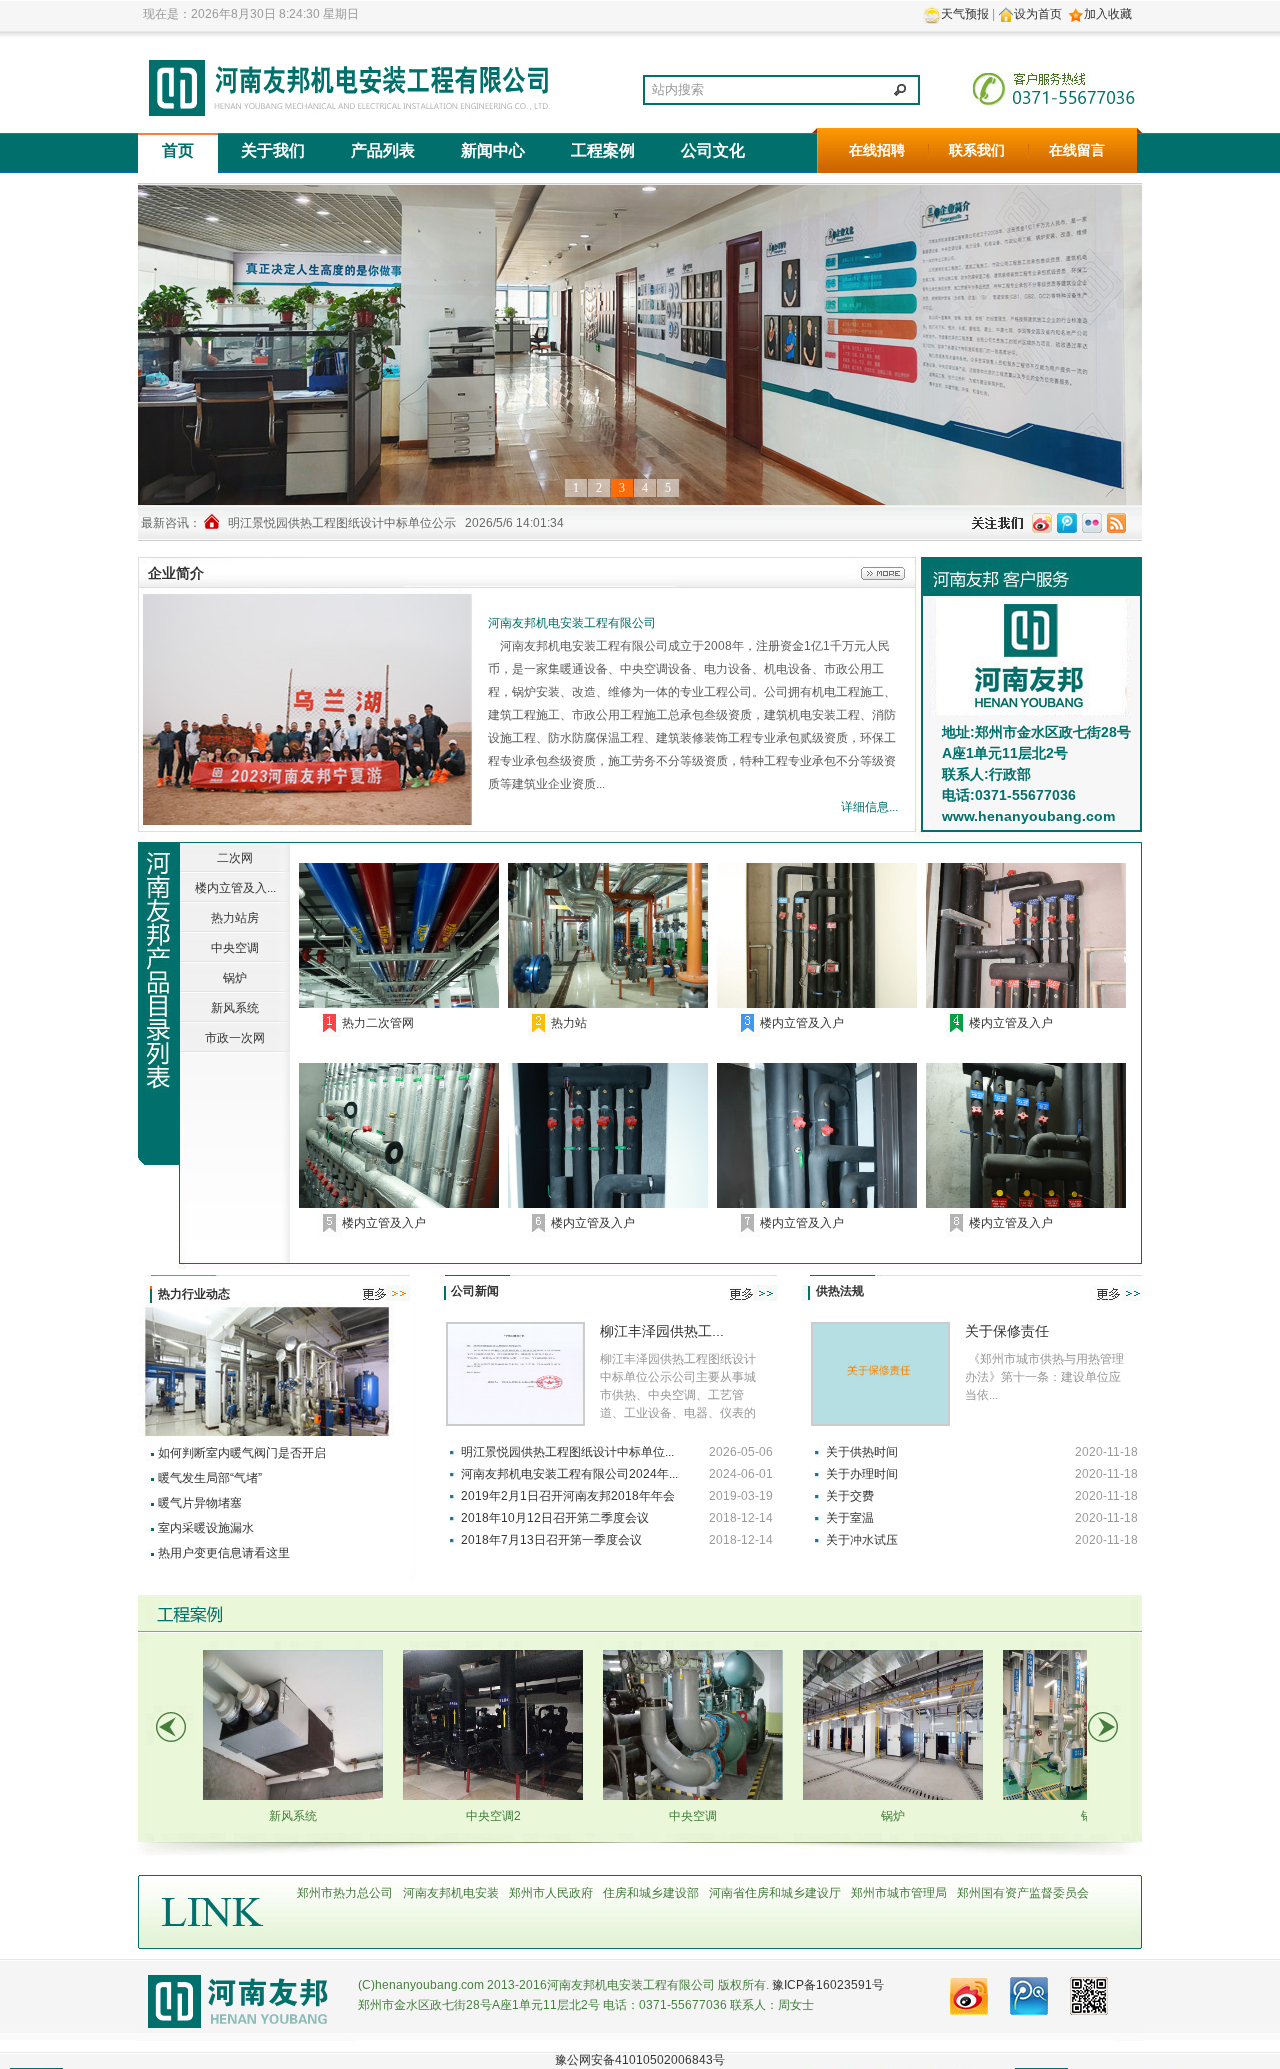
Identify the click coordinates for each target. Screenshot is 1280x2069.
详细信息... (869, 807)
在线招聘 (877, 150)
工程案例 (603, 150)
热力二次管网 (378, 1023)
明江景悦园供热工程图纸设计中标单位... (567, 1452)
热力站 (569, 1023)
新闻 (969, 1998)
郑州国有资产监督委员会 (1023, 1893)
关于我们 (273, 150)
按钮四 (1042, 523)
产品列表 (383, 150)
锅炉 (235, 978)
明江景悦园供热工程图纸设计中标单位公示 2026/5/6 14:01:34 (396, 523)
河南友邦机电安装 (451, 1893)
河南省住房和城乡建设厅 (775, 1893)
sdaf (315, 712)
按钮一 (1117, 523)
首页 (178, 150)
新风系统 (235, 1008)
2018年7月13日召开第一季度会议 (551, 1540)
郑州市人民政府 (551, 1893)
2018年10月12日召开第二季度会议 (555, 1518)
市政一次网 (235, 1038)
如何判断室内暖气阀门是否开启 (242, 1453)
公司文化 (713, 150)
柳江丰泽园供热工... (662, 1331)
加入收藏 (1108, 14)
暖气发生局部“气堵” (210, 1478)
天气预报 (965, 14)
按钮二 (1092, 523)
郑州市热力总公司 (345, 1893)
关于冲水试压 (862, 1540)
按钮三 (1067, 523)
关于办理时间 (862, 1474)
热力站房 (235, 918)
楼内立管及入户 (802, 1023)
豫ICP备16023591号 (828, 1985)
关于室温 (850, 1518)
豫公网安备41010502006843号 (640, 2060)
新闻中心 (493, 150)
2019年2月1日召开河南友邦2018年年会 (568, 1496)
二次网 (235, 858)
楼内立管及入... (235, 888)
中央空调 (235, 948)
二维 (1089, 1998)
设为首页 (1038, 14)
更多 (868, 572)
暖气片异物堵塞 (200, 1503)
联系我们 (977, 150)
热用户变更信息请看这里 (224, 1553)
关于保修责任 (1007, 1331)
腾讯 (1029, 1998)
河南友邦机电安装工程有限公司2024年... (569, 1474)
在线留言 (1077, 150)
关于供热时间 (862, 1452)
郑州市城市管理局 (899, 1893)
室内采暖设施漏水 (206, 1528)
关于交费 (850, 1496)
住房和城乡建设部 (651, 1893)
